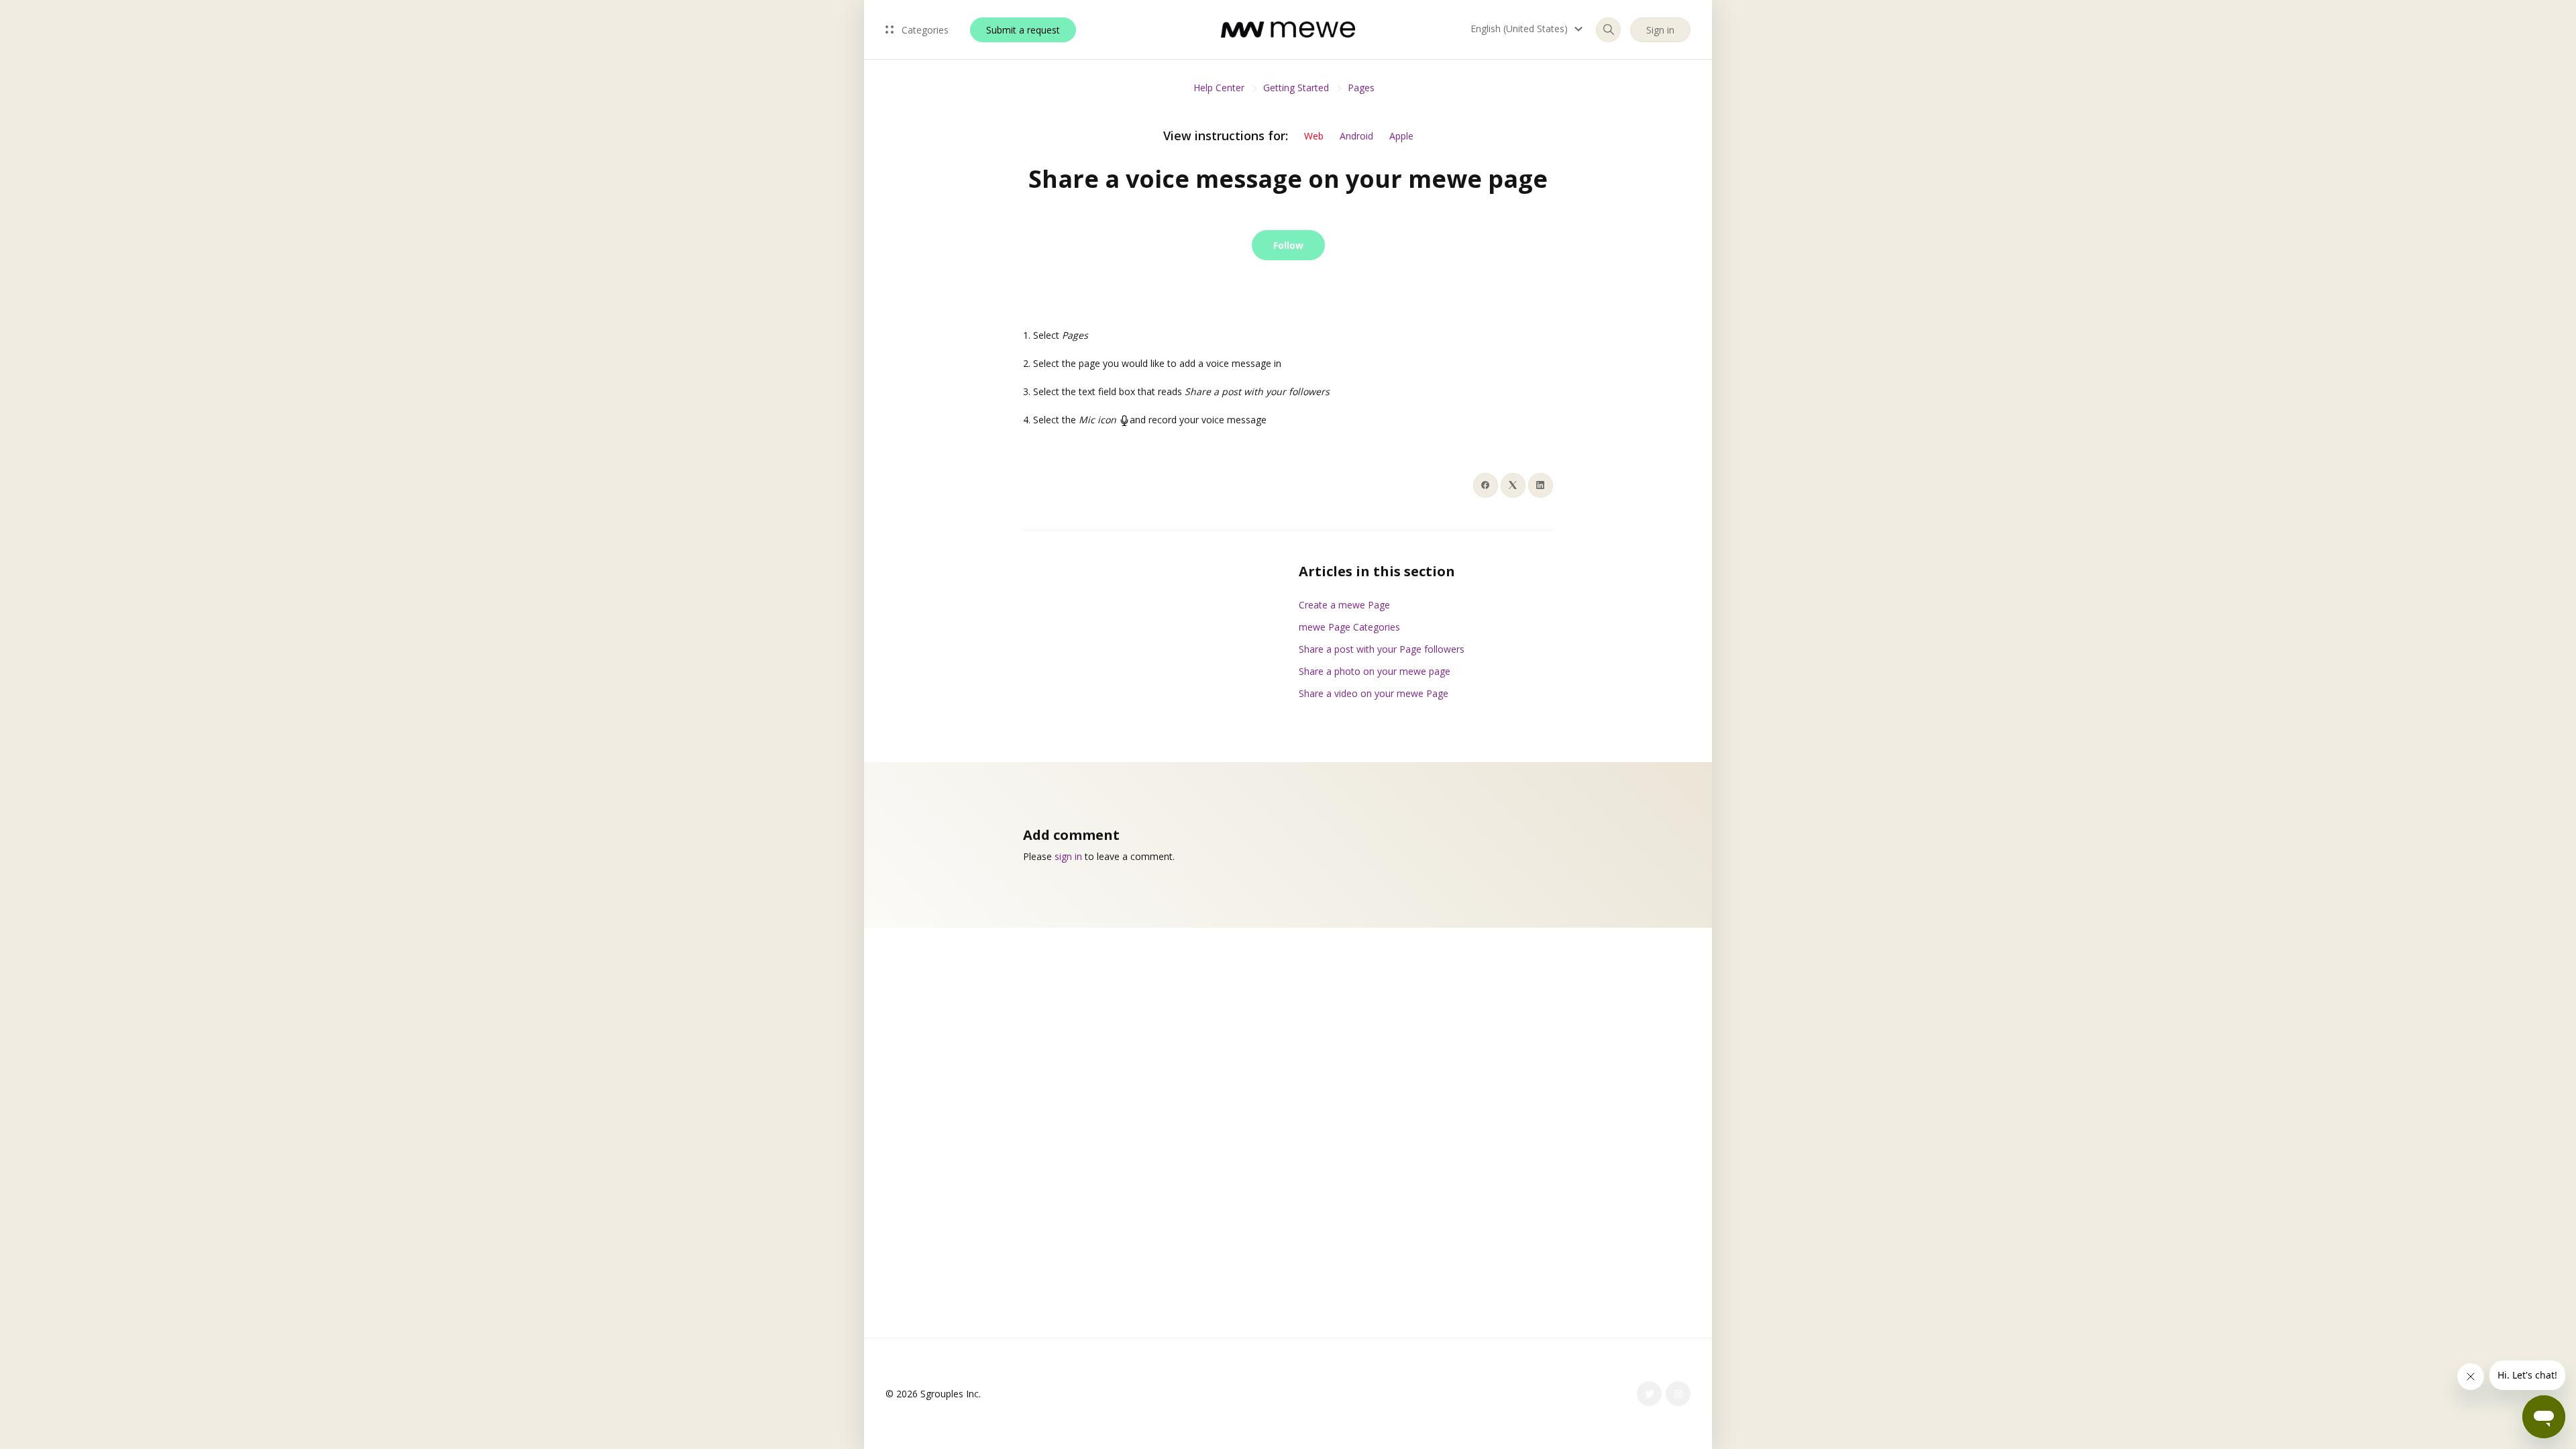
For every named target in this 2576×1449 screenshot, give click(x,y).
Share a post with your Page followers (1382, 649)
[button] (1528, 29)
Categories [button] (924, 30)
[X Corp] (1513, 485)
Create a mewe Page (1344, 605)
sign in (1068, 856)
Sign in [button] (1660, 30)
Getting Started (1296, 88)
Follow (1288, 245)
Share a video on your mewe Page (1374, 693)
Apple (1401, 136)
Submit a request (1023, 30)
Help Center (1219, 88)
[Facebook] (1486, 485)
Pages (1361, 88)
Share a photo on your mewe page (1375, 671)
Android (1356, 136)
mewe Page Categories (1349, 627)
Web (1314, 136)
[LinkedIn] (1541, 485)
